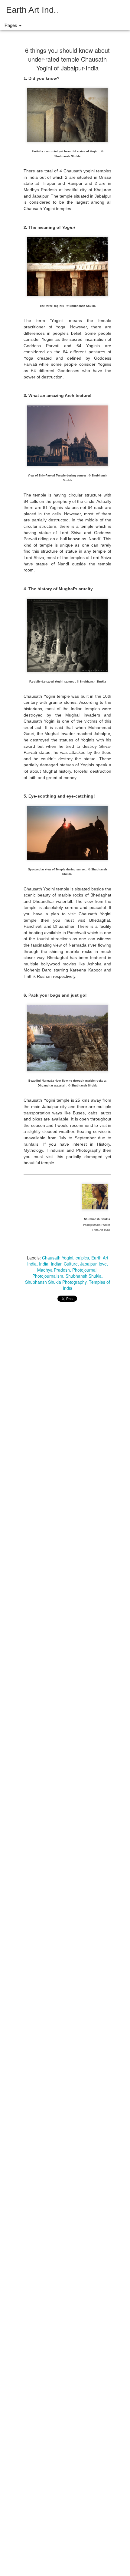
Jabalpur (88, 1264)
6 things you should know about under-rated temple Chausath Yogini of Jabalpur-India (67, 59)
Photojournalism (48, 1276)
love (103, 1264)
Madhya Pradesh (54, 1270)
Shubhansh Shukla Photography (56, 1282)
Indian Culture (64, 1264)
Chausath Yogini (58, 1258)
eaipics (82, 1258)
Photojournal (84, 1270)
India (44, 1264)
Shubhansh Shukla (84, 1276)
